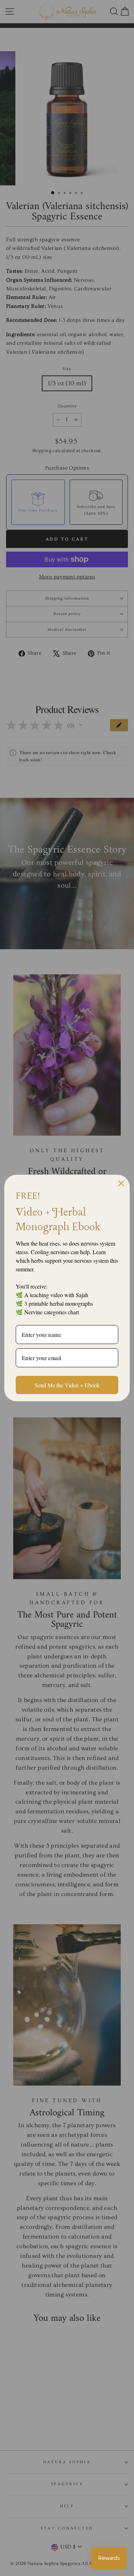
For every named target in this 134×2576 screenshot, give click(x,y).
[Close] (121, 1183)
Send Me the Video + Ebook (67, 1385)
